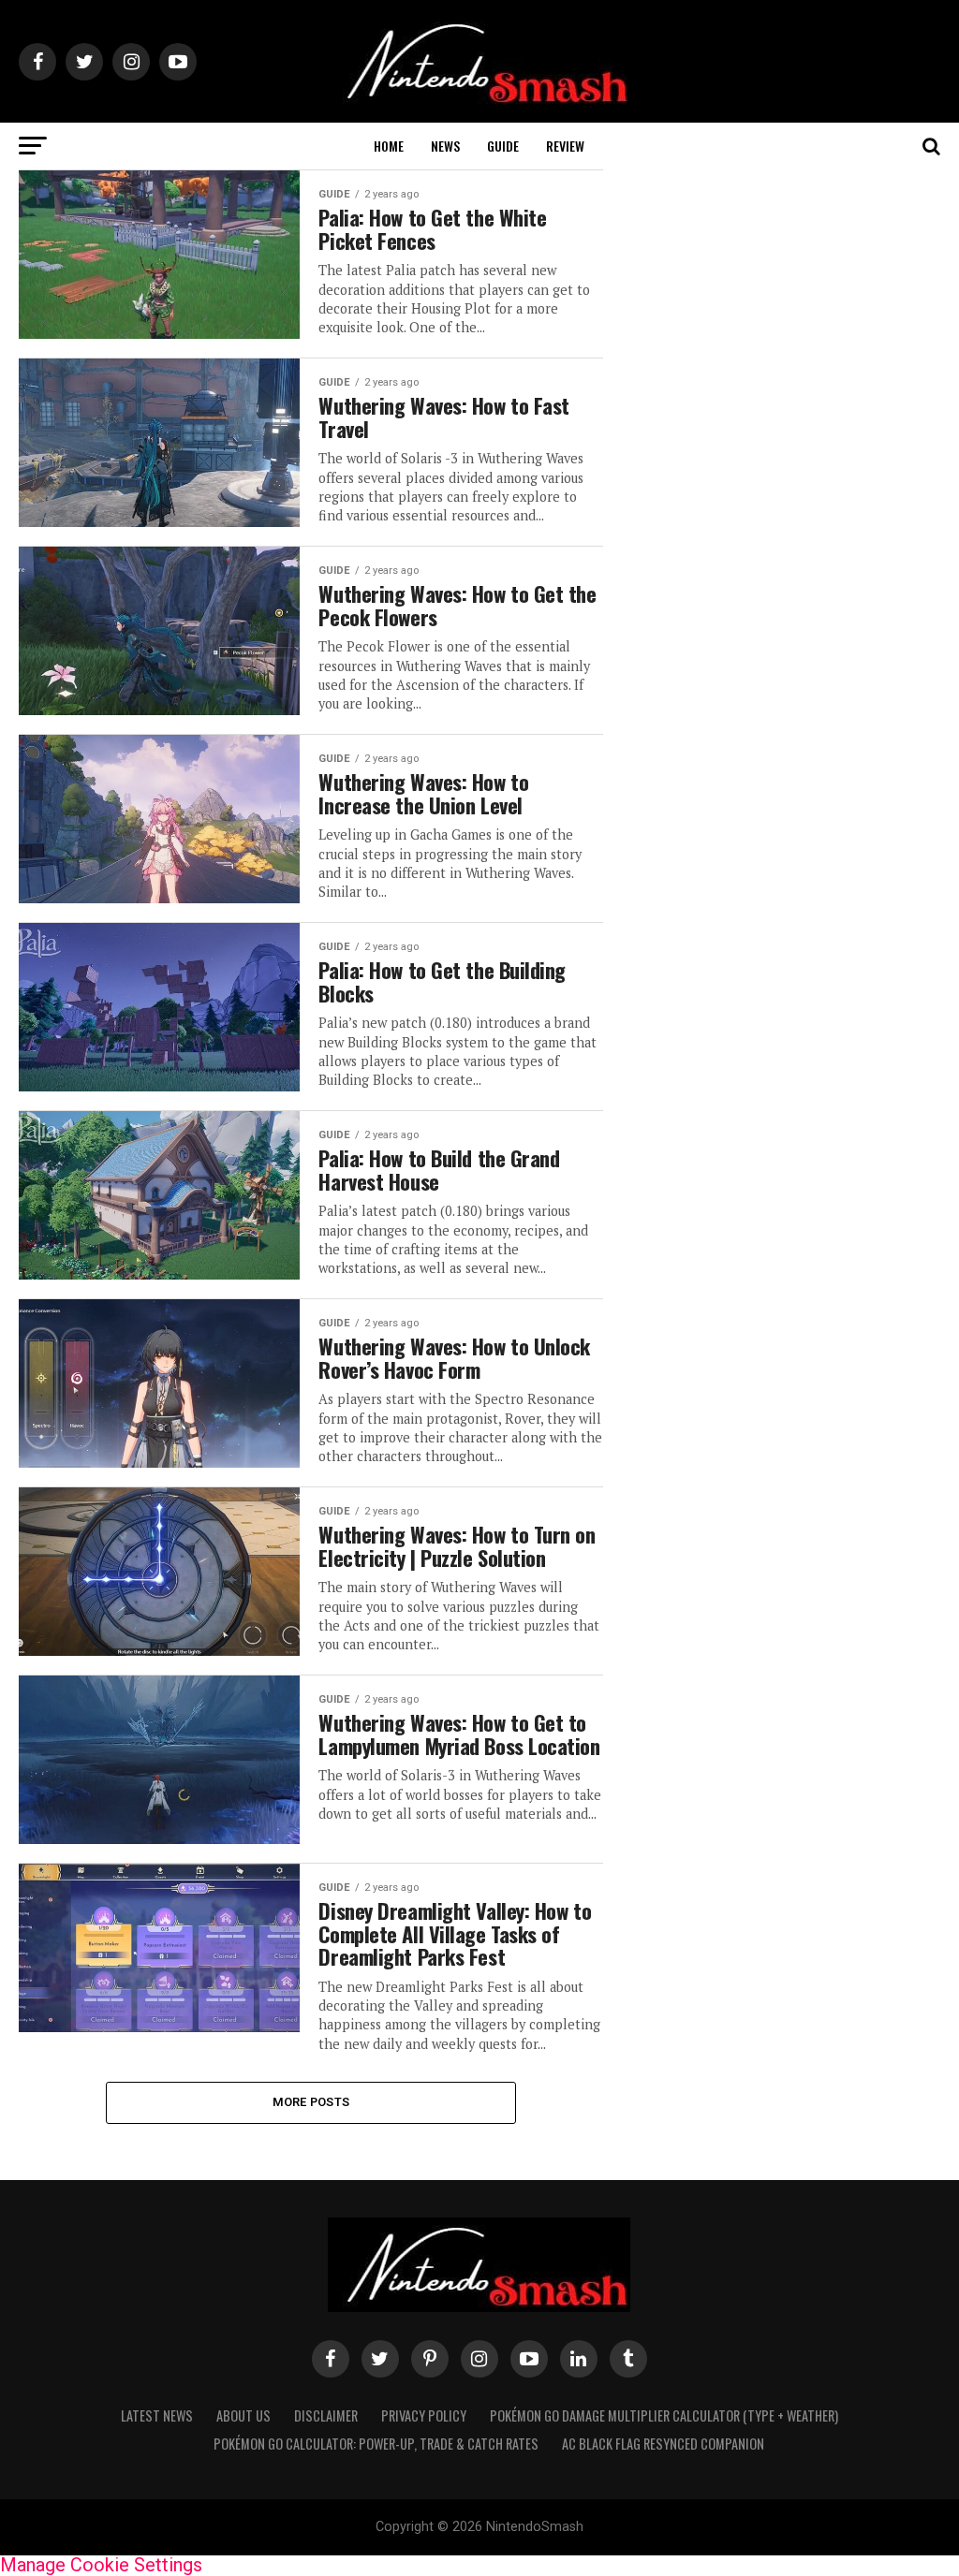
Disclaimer (326, 2415)
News (445, 146)
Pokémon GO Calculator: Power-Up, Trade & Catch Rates (376, 2444)
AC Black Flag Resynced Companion (663, 2444)
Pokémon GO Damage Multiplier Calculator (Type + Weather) (664, 2415)
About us (243, 2415)
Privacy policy (424, 2415)
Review (565, 146)
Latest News (157, 2415)
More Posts (311, 2102)
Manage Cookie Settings (101, 2565)
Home (389, 146)
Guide (503, 146)
